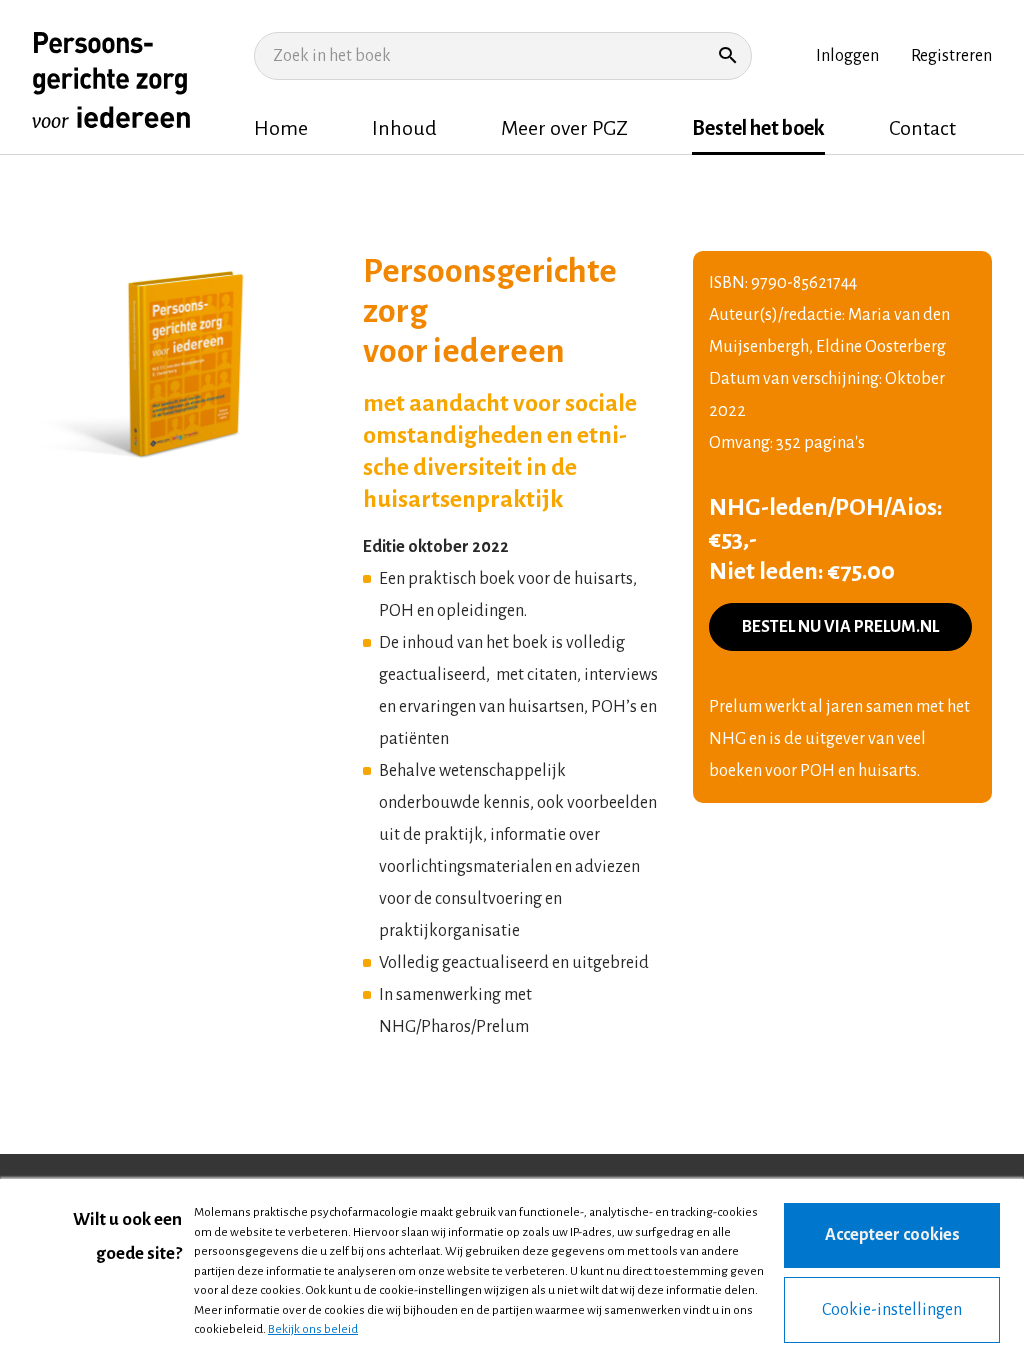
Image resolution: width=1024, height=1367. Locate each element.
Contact (922, 128)
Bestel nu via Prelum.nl (840, 627)
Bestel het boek (758, 128)
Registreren (951, 56)
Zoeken (728, 56)
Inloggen (847, 56)
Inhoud (404, 128)
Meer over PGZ (564, 128)
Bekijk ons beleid (313, 1329)
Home (281, 128)
